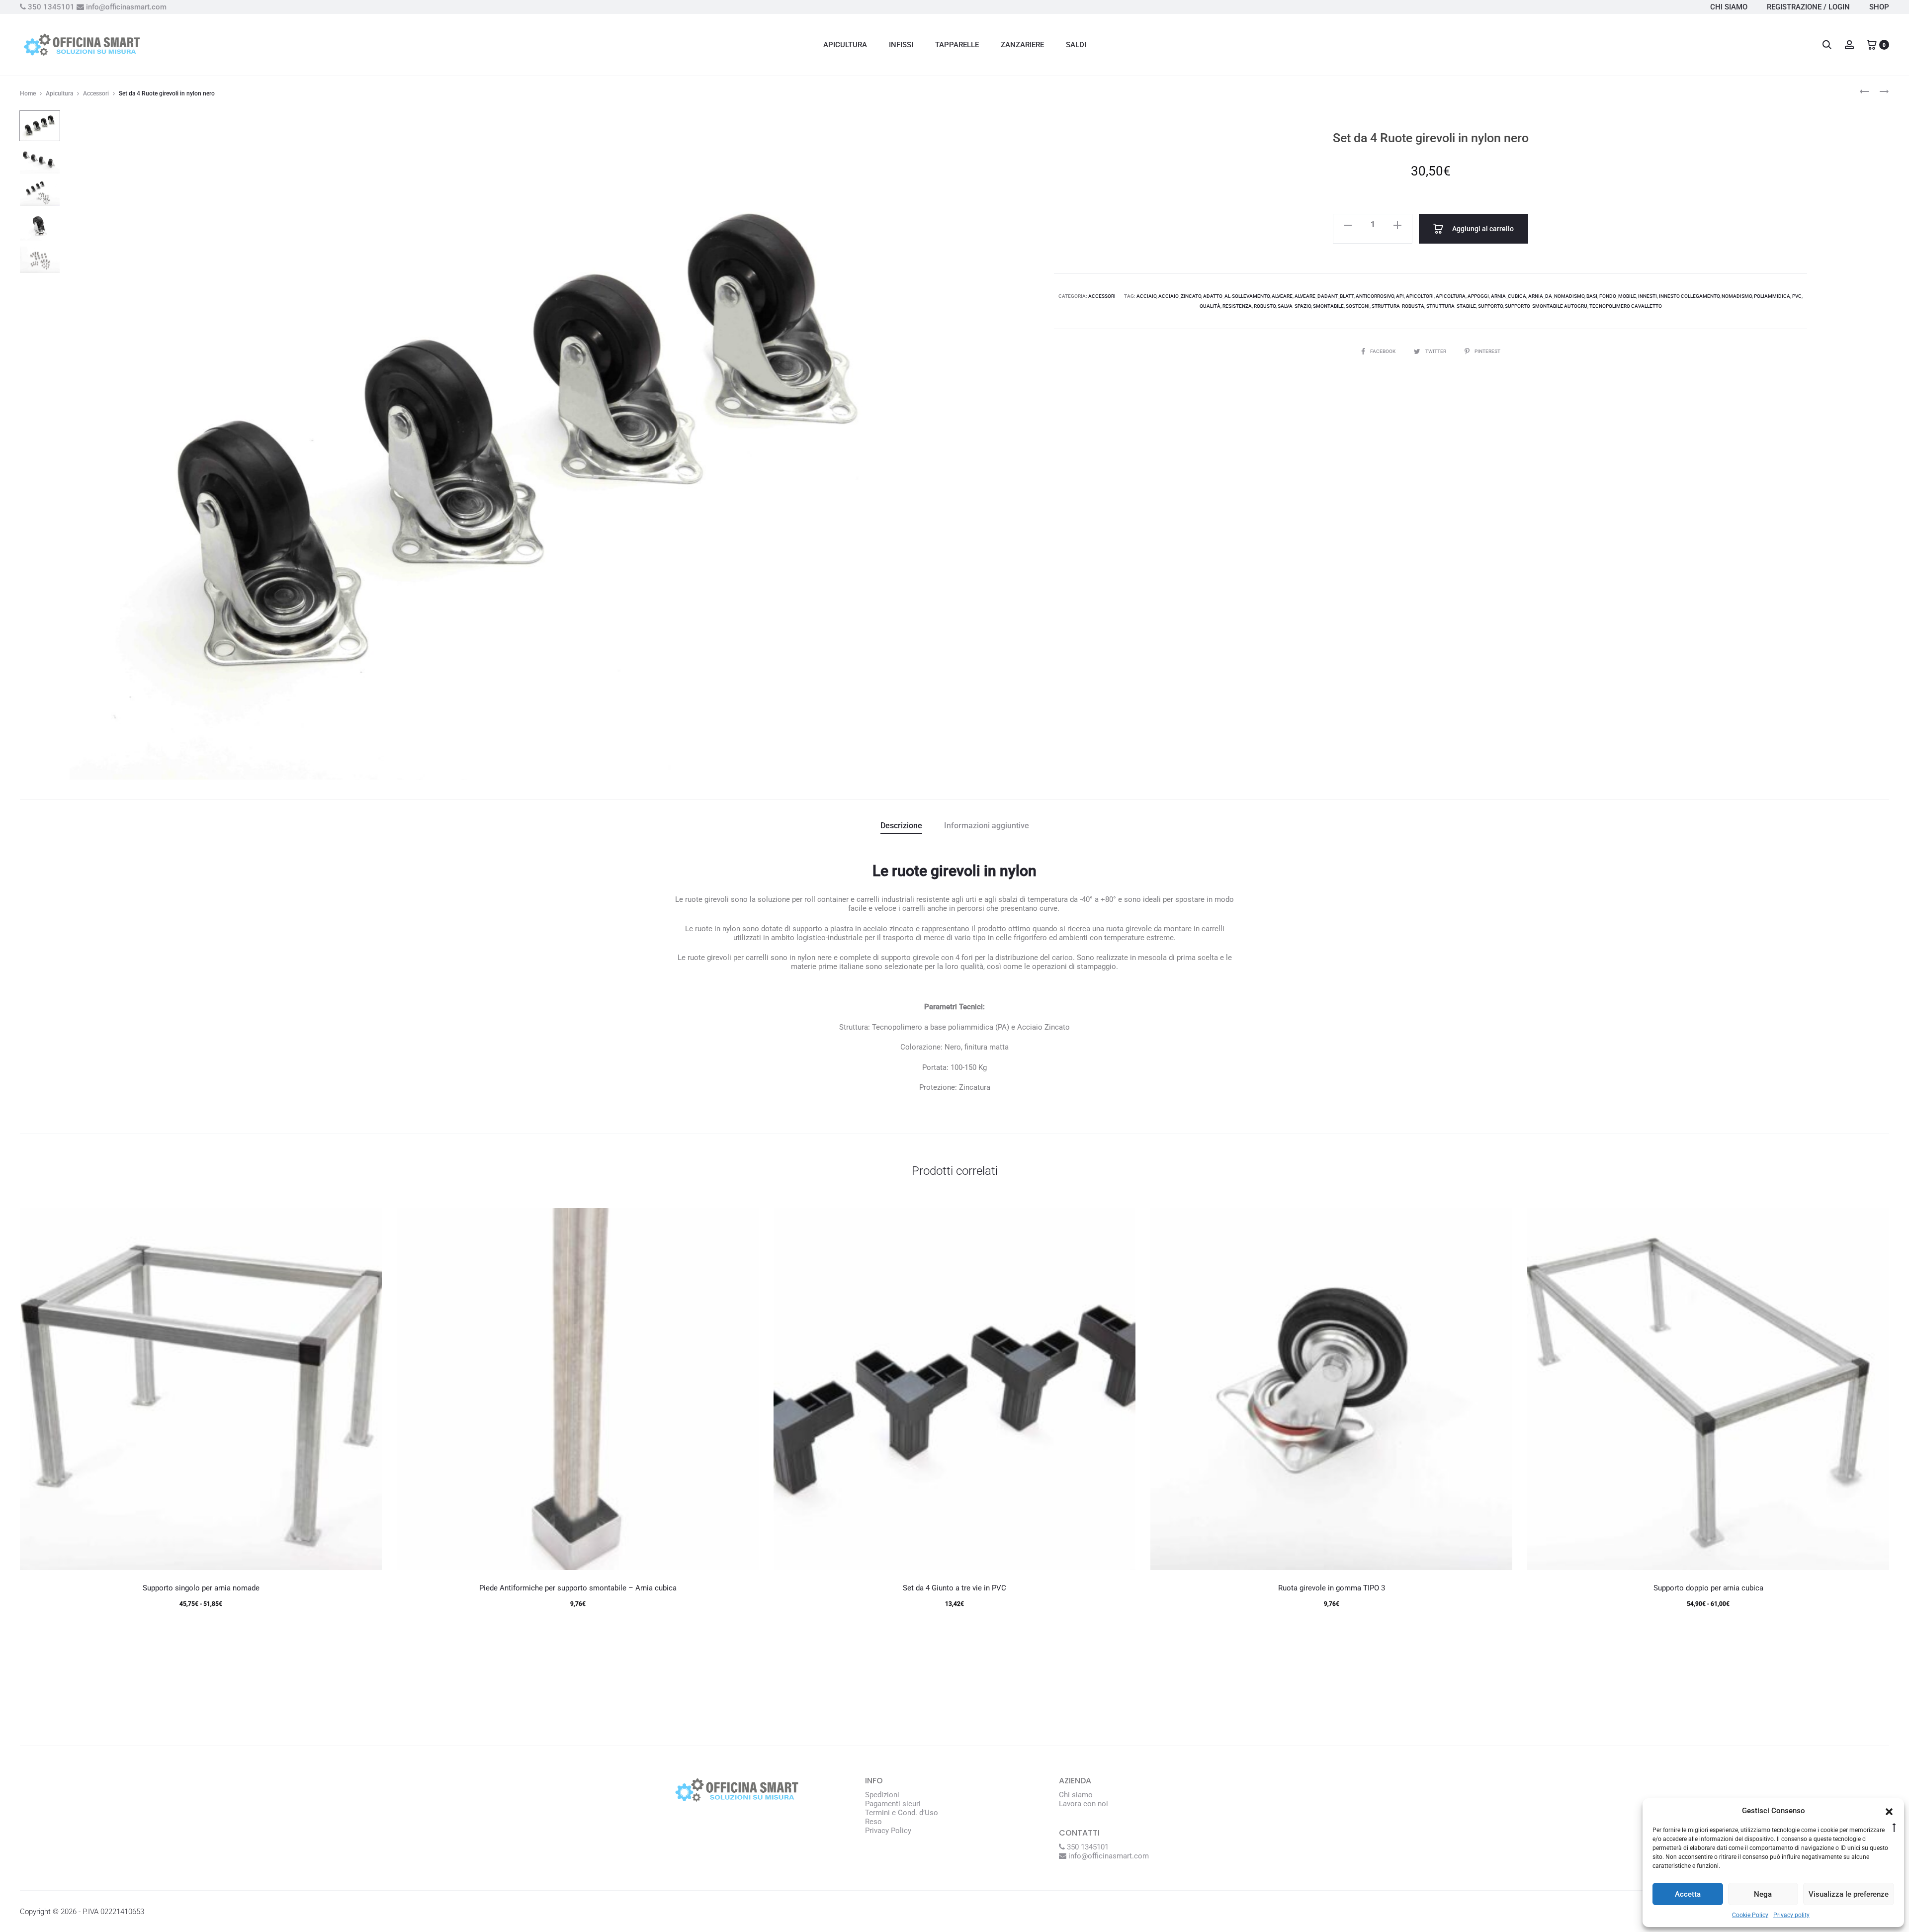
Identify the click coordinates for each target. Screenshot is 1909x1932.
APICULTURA (845, 45)
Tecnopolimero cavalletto (1626, 306)
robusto (1265, 306)
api (1400, 296)
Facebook (1383, 351)
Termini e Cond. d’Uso (902, 1813)
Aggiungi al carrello (1482, 229)
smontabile (1328, 306)
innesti (1648, 296)
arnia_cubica (1509, 296)
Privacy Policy (888, 1831)
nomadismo (1737, 296)
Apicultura (59, 93)
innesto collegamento (1689, 296)
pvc (1797, 296)
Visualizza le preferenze (1849, 1894)
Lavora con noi (1084, 1804)
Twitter (1436, 351)
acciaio (1146, 296)
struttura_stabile (1451, 306)
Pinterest (1487, 351)
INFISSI (901, 45)
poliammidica (1772, 296)
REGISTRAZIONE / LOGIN (1808, 7)
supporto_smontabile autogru (1546, 306)
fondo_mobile (1618, 296)
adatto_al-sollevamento (1236, 296)
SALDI (1076, 45)
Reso (873, 1822)
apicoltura (1451, 296)
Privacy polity (1791, 1915)
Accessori (96, 93)
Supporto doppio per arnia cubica (1708, 1588)
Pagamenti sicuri (893, 1804)
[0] (1872, 44)
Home (28, 93)
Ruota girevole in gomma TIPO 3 (1332, 1588)
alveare (1282, 296)
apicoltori (1420, 296)
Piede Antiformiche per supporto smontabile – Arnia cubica (578, 1588)
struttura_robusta (1398, 306)
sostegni (1358, 306)
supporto (1490, 306)
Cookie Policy (1750, 1915)
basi (1592, 296)
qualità (1210, 306)
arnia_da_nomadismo (1556, 296)
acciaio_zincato (1180, 296)
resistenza (1237, 306)
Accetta (1688, 1894)
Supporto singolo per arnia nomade (201, 1588)
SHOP (1879, 7)
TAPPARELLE (957, 45)
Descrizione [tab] (901, 826)
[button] (1889, 1811)
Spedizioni (882, 1795)
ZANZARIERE (1022, 45)
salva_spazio (1294, 306)
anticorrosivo (1375, 296)
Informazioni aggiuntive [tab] (987, 826)
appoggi (1478, 296)
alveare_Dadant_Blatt (1324, 296)
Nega (1763, 1894)
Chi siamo (1076, 1795)
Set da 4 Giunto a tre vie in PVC (954, 1588)
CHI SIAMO (1729, 7)
